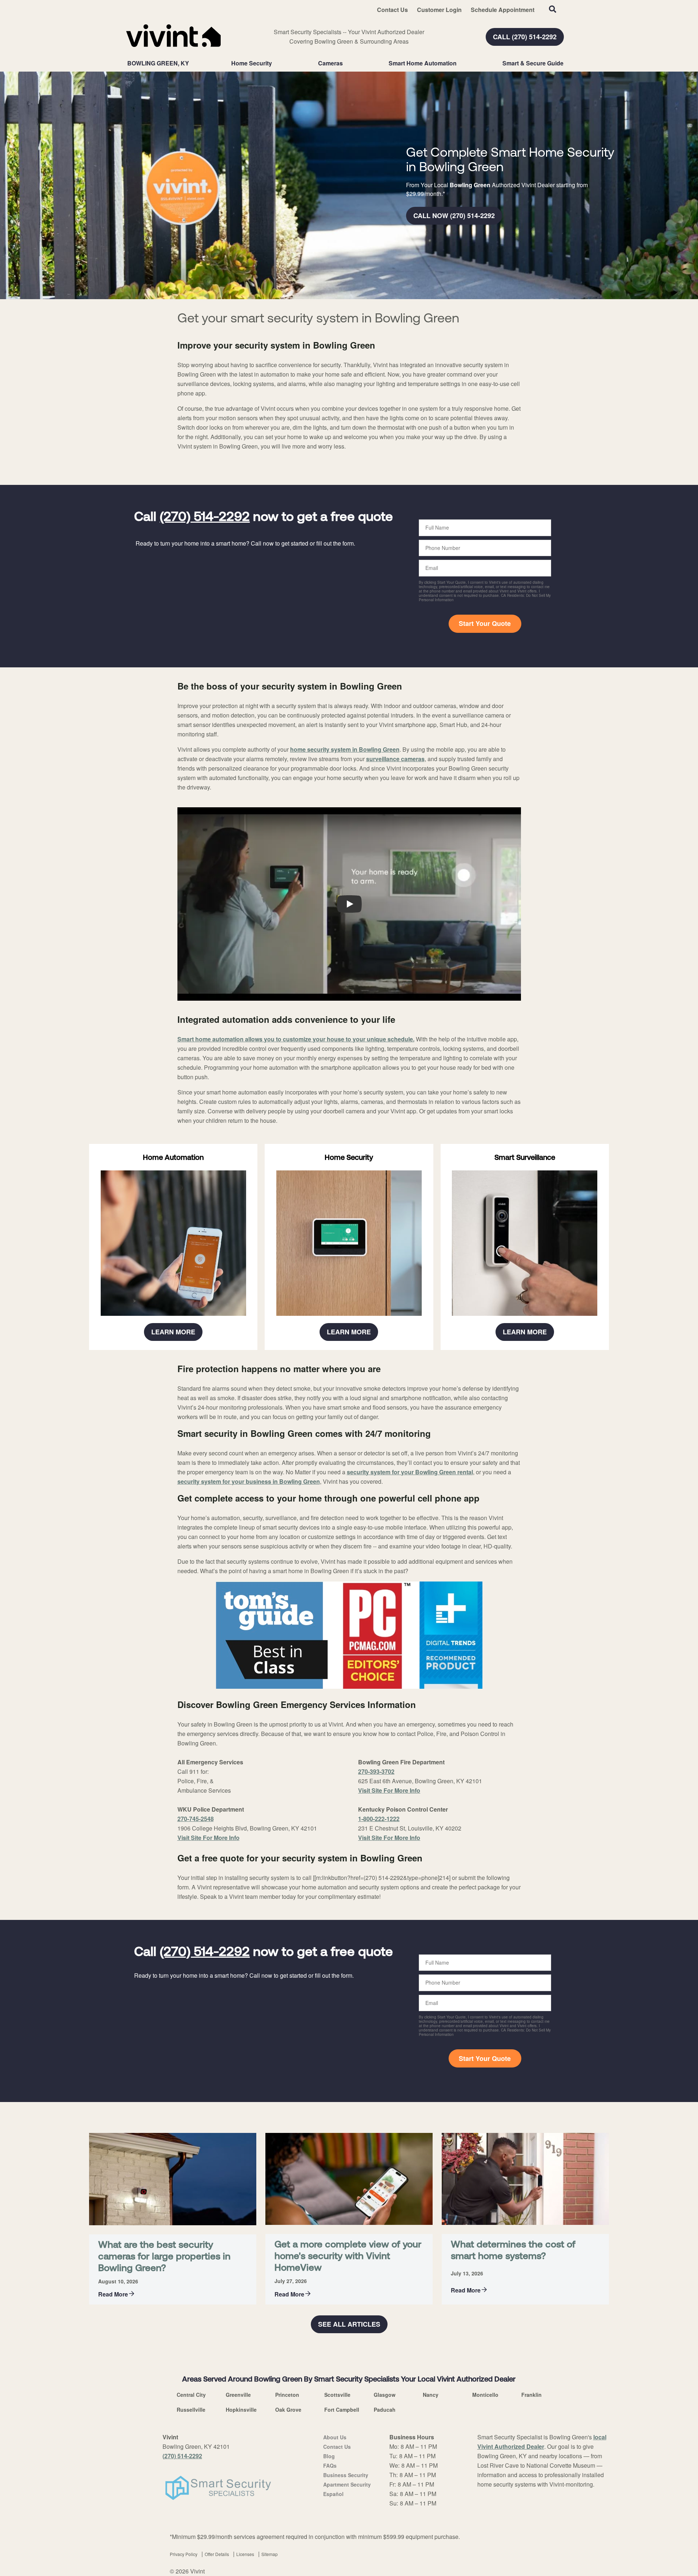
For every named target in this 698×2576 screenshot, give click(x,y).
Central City (191, 2395)
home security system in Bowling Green (345, 749)
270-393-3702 (376, 1771)
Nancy (431, 2395)
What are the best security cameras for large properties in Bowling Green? (164, 2257)
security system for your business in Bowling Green (249, 1481)
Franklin (531, 2395)
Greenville (238, 2395)
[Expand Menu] (276, 63)
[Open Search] (553, 9)
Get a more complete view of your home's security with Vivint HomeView (348, 2257)
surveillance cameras (395, 759)
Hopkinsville (241, 2410)
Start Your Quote (485, 623)
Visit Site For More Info (208, 1838)
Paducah (385, 2410)
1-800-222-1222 (379, 1819)
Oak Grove (288, 2410)
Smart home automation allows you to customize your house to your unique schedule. (296, 1039)
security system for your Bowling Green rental (410, 1472)
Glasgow (385, 2395)
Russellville (191, 2410)
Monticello (485, 2395)
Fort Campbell (342, 2410)
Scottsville (337, 2395)
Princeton (287, 2395)
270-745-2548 (196, 1819)
